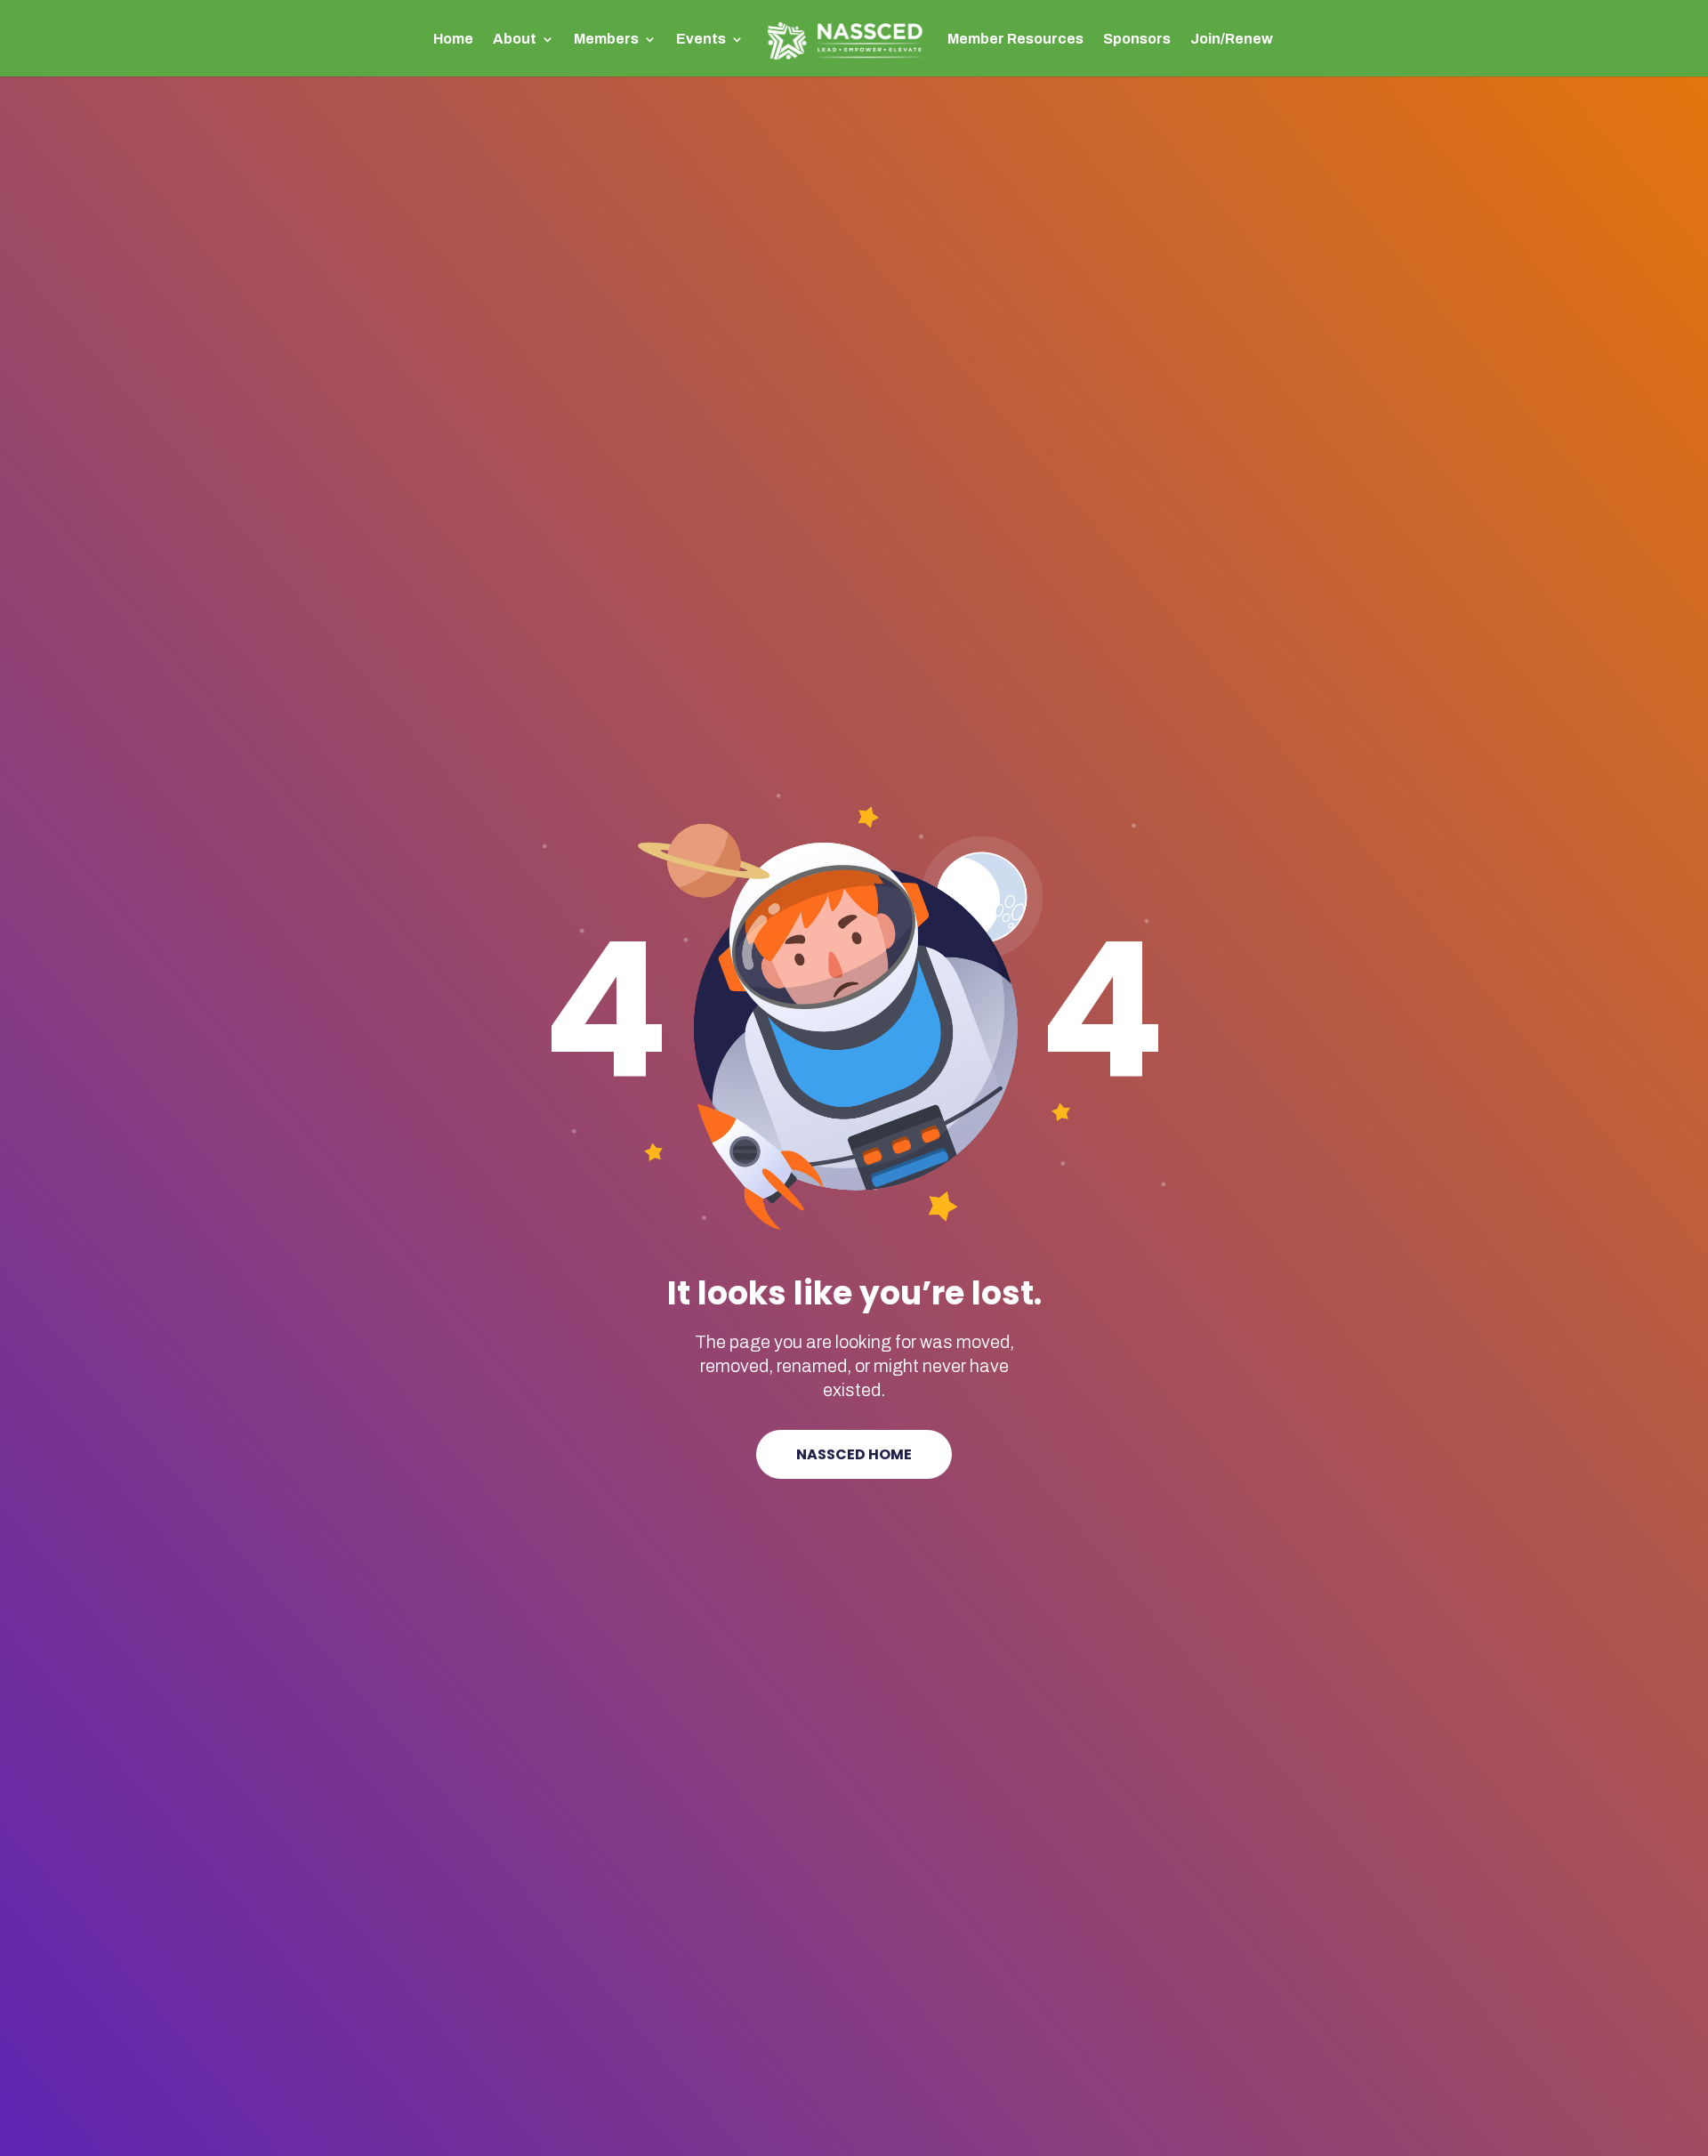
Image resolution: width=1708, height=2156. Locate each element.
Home (453, 40)
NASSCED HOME (854, 1454)
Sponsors (1137, 40)
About (515, 40)
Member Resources (1015, 40)
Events (701, 40)
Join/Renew (1232, 40)
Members (606, 40)
